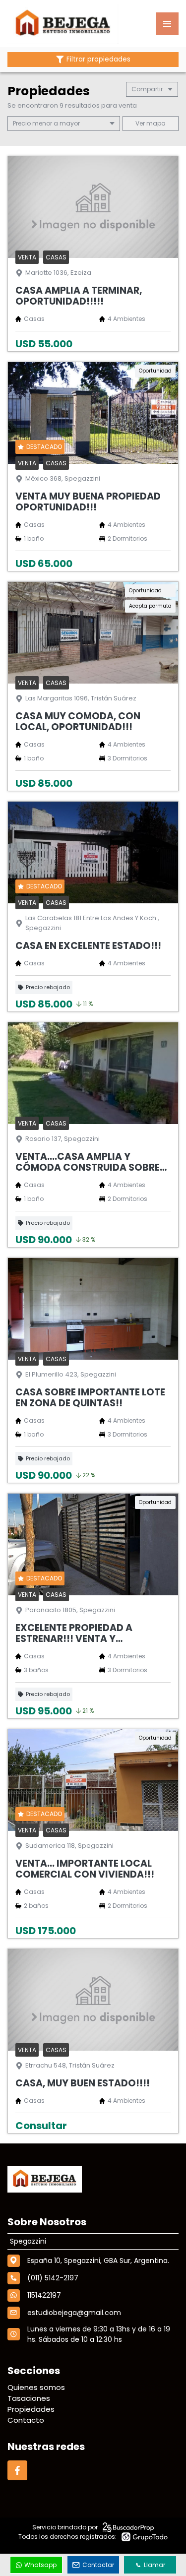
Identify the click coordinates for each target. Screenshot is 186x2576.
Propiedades (31, 2409)
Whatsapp (40, 2565)
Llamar (155, 2565)
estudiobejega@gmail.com (74, 2313)
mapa (155, 123)
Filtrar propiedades (98, 59)
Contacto (26, 2420)
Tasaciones (29, 2398)
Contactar (98, 2565)
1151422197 (44, 2295)
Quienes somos (36, 2387)
